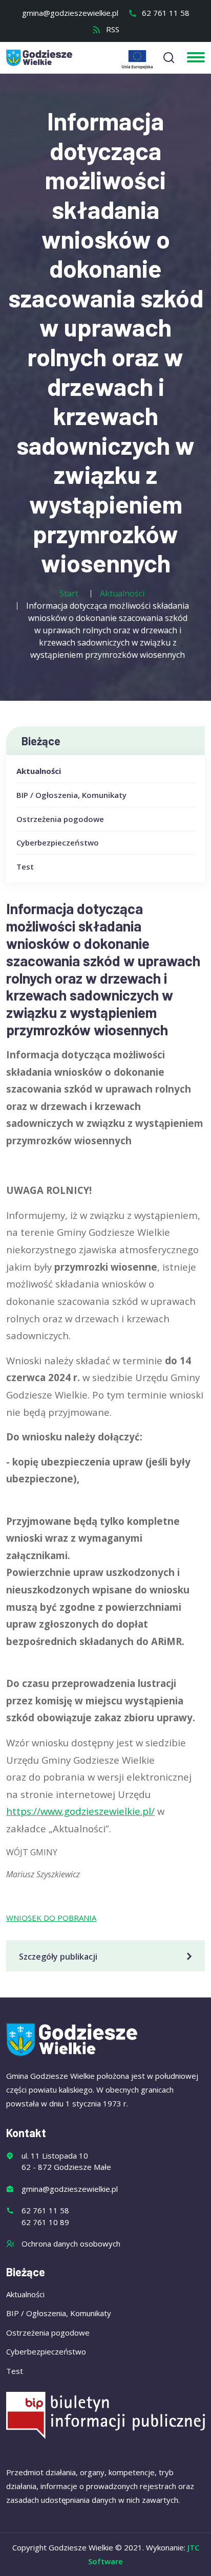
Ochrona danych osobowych (71, 2244)
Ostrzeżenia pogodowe (60, 819)
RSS (112, 29)
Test (25, 867)
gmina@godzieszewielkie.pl (70, 13)
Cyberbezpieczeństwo (58, 842)
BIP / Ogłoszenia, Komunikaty (71, 795)
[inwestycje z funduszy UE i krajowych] (137, 60)
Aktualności (39, 771)
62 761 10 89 (45, 2222)
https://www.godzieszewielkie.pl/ (80, 1811)
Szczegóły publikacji (58, 1957)
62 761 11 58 (165, 13)
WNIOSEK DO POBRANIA (51, 1918)
